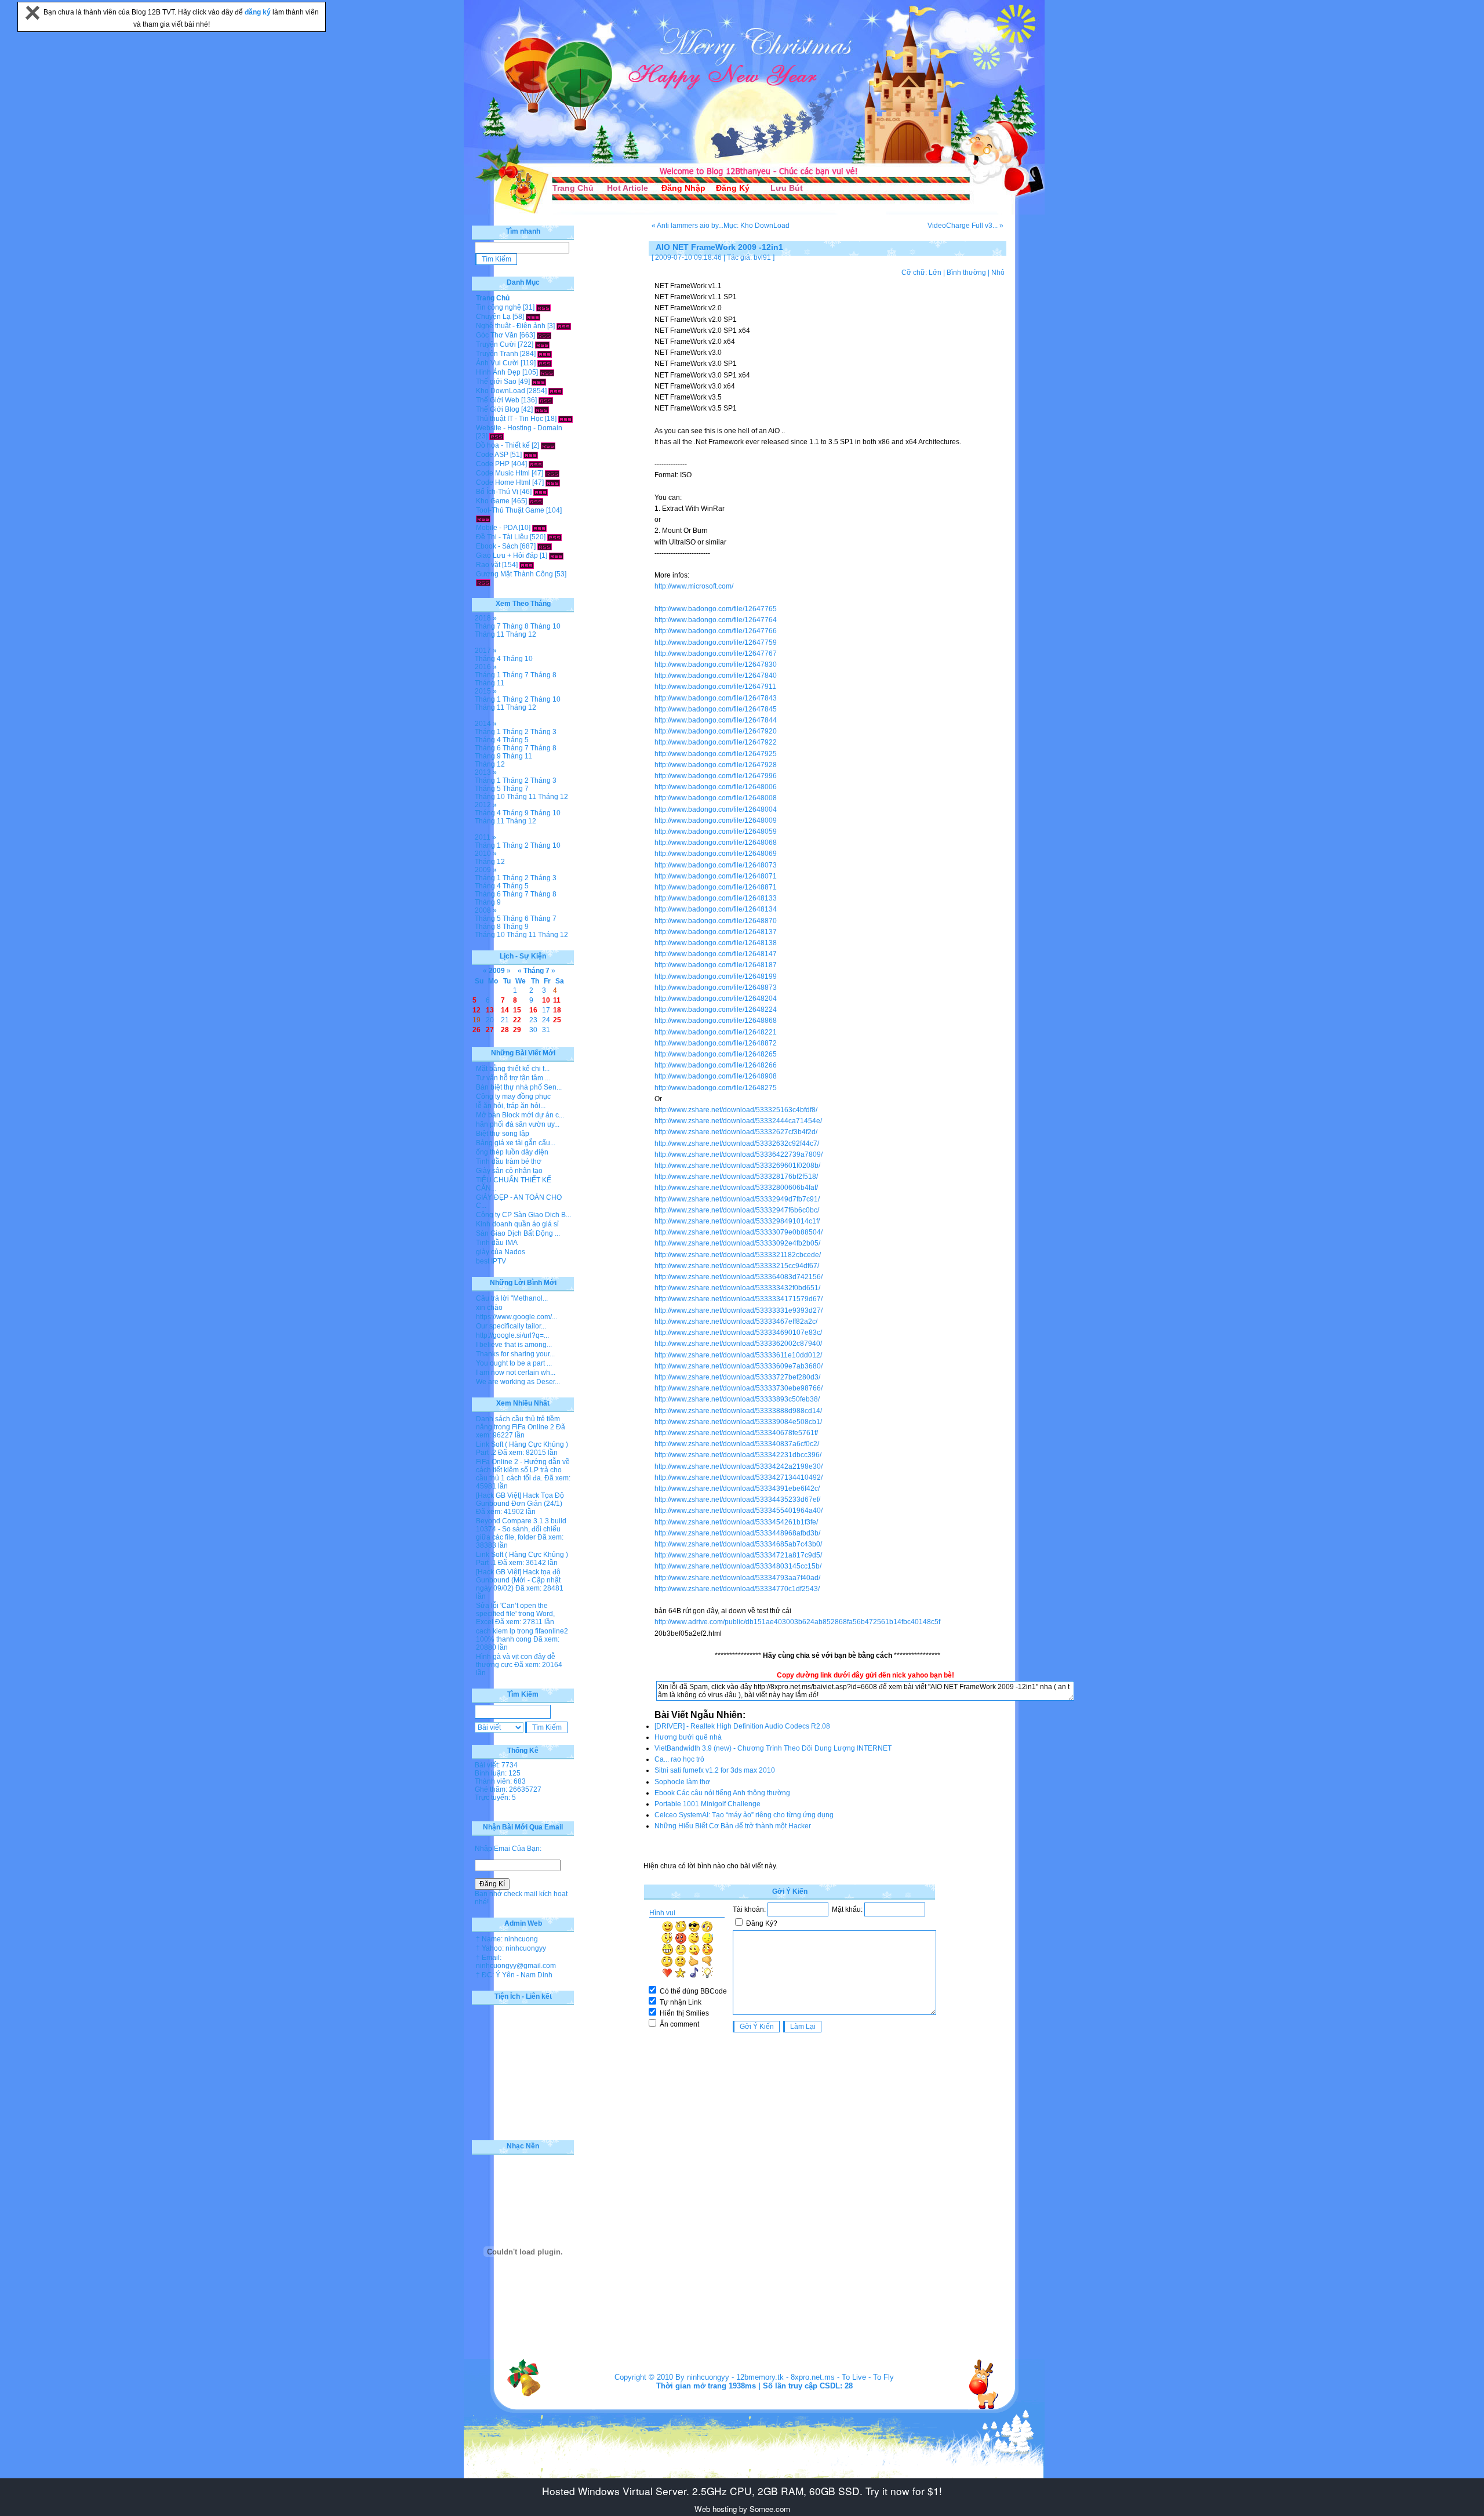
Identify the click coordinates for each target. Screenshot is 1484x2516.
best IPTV (491, 1261)
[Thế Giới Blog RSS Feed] (542, 409)
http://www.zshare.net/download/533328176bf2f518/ (736, 1177)
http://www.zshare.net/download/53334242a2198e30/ (739, 1466)
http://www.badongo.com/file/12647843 (716, 698)
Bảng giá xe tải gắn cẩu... (516, 1143)
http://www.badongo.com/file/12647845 (716, 709)
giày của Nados (501, 1252)
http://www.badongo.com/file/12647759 (716, 642)
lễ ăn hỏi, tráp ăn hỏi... (511, 1106)
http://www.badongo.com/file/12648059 (716, 832)
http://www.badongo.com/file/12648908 (716, 1076)
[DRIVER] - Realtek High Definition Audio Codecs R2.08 (742, 1726)
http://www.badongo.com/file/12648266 (716, 1065)
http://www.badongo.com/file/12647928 (716, 765)
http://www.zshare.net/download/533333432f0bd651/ (737, 1288)
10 (546, 1000)
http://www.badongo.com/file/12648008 (716, 798)
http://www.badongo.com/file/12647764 (716, 620)
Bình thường (966, 273)
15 (517, 1010)
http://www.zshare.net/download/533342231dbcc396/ (738, 1455)
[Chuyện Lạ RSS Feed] (533, 317)
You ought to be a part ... (514, 1363)
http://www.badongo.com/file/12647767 (716, 653)
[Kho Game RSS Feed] (536, 501)
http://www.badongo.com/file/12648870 (716, 921)
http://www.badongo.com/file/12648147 (716, 954)
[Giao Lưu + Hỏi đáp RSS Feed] (556, 556)
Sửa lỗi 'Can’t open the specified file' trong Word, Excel (515, 1614)
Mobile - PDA (497, 528)
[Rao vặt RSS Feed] (527, 565)
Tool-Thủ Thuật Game (510, 510)
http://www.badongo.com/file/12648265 (716, 1054)
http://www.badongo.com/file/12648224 (716, 1010)
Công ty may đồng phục (513, 1097)
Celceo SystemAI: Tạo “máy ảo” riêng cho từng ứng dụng (744, 1815)
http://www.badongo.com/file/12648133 (716, 898)
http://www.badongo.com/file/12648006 (716, 787)
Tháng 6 (488, 748)
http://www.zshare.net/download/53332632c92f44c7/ (737, 1143)
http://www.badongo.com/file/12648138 (716, 943)
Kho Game (493, 501)
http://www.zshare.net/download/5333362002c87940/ (738, 1344)
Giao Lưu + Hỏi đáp (507, 556)
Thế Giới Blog (498, 409)
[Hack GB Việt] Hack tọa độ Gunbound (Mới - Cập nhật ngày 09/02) (518, 1580)
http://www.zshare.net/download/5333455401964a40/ (739, 1511)
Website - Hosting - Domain (519, 428)
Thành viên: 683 (500, 1781)
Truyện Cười (496, 344)
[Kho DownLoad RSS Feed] (556, 391)
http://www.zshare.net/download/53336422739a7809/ (739, 1154)
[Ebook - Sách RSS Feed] (545, 546)
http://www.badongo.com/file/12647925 (716, 754)
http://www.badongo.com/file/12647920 (716, 731)
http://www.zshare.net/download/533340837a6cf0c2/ (737, 1444)
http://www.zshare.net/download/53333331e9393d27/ (739, 1310)
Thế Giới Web (498, 400)
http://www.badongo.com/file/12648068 (716, 843)
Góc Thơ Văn (497, 335)
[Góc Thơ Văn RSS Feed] (544, 335)
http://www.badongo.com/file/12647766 (716, 631)
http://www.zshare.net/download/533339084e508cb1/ (738, 1422)
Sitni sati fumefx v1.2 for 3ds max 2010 (715, 1770)
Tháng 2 (516, 699)
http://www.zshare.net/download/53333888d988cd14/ (738, 1411)
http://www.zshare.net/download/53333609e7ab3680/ (739, 1366)
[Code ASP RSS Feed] (531, 455)
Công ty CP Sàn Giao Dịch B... (523, 1215)
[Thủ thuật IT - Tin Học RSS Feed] (565, 419)
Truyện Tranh (497, 354)
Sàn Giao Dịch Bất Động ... (518, 1233)
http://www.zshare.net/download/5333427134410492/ (739, 1477)
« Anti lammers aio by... (688, 226)
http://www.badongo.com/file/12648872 (716, 1043)
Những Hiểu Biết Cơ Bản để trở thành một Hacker (733, 1826)
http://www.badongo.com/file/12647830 (716, 665)
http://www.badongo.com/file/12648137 (716, 932)
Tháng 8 (516, 626)
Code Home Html (503, 482)
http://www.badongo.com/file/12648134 (716, 909)
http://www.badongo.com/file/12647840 (716, 676)
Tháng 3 (543, 732)
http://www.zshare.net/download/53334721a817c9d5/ (738, 1555)
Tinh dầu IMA (497, 1243)
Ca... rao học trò (679, 1759)
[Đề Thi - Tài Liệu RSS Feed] (554, 537)
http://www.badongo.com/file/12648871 (716, 887)
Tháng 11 (490, 634)
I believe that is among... (514, 1345)
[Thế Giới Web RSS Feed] (546, 400)
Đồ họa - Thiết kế (503, 445)
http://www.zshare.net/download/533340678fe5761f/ (736, 1433)
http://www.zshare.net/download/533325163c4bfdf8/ (736, 1110)
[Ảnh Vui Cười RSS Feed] (545, 363)
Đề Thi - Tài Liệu (502, 537)
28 (505, 1030)
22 (517, 1020)
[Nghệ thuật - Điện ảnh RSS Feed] (564, 326)
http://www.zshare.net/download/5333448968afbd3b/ (737, 1533)
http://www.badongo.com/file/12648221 (716, 1032)
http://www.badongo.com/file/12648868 (716, 1021)
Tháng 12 (521, 634)
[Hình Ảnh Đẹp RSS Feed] (547, 372)
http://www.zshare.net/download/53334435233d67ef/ (737, 1500)
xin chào (489, 1308)
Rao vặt (488, 565)
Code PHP (493, 464)
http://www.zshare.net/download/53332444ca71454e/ (738, 1121)
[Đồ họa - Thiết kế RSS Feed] (548, 445)
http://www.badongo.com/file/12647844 (716, 720)
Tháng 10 (545, 626)
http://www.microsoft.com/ (694, 586)
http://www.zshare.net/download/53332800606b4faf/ (736, 1188)
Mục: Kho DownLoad (756, 226)
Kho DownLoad (501, 391)
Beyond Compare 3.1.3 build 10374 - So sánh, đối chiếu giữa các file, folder (521, 1529)
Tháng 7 (488, 626)
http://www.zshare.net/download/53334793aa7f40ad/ (737, 1578)
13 (490, 1010)
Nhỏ (998, 273)
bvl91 (762, 257)
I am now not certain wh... (516, 1373)
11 (557, 1000)
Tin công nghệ (499, 307)
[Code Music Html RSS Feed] (552, 473)
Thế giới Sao (496, 382)
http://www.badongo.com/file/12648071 (716, 876)
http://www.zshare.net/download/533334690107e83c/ (738, 1333)
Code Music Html (503, 473)
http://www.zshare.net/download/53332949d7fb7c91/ (737, 1199)
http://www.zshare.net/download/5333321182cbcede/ (738, 1255)
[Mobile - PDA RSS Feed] (539, 528)
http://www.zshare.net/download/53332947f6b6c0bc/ (737, 1210)
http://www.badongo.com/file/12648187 (716, 965)
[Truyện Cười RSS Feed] (542, 344)
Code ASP (492, 455)
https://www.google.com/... (517, 1317)
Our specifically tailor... (511, 1326)
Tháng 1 (488, 675)
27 (490, 1030)
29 (517, 1030)
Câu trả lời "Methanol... (512, 1298)
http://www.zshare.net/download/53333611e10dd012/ (738, 1355)
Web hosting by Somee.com (742, 2509)
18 (557, 1010)
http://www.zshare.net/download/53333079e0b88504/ (739, 1232)
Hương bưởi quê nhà (688, 1737)
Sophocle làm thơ (682, 1782)
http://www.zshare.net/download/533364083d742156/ (739, 1277)
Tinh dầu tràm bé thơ (509, 1161)
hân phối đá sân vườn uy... (518, 1124)
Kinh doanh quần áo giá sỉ (517, 1224)
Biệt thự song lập (503, 1134)
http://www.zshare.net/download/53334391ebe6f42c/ (737, 1488)
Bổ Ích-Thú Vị (497, 492)
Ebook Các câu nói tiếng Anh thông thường (722, 1793)
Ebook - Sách (497, 546)
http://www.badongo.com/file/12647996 (716, 776)
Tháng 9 (488, 756)
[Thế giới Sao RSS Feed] (539, 382)
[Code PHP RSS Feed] (536, 464)
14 (505, 1010)
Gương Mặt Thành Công (514, 574)
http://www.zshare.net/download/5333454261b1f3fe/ (736, 1522)
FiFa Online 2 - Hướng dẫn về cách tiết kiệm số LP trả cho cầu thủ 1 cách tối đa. (523, 1470)
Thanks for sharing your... (515, 1354)
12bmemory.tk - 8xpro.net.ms (785, 2377)
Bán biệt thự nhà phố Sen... (519, 1087)
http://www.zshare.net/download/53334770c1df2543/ (737, 1589)
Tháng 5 (516, 740)
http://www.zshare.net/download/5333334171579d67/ (739, 1299)
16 (533, 1010)
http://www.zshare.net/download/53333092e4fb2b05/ (737, 1243)
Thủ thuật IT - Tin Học (510, 419)
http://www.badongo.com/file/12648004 (716, 809)
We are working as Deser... (518, 1382)
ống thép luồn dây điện (512, 1152)
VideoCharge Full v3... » (965, 226)
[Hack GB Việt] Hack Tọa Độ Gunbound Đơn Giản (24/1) (520, 1500)
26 (477, 1030)
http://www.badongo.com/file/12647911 (715, 687)
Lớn (935, 273)
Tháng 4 (488, 659)
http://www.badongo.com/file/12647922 (716, 742)
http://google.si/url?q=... (512, 1335)
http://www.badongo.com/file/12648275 (716, 1088)
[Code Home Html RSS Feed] (553, 482)
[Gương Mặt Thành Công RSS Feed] (483, 582)
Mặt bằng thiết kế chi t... (513, 1069)
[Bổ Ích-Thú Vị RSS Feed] (541, 492)
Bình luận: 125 (498, 1773)
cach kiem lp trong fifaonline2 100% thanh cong (522, 1635)
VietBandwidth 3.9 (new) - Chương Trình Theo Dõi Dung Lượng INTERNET (773, 1748)
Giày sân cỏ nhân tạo (509, 1171)
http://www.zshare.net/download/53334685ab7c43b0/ (738, 1544)
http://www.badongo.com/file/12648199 (716, 976)
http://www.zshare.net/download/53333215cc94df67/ (737, 1266)
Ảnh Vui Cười (497, 363)
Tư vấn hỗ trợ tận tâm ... (513, 1078)
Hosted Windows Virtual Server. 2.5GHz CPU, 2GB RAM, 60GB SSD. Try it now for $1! (742, 2491)
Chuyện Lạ (493, 317)
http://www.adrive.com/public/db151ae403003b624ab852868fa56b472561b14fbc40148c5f (797, 1622)
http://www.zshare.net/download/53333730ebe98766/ (739, 1388)
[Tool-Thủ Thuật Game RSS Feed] (483, 518)
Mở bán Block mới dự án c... (520, 1115)
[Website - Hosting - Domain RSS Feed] (497, 436)
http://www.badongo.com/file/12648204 (716, 999)
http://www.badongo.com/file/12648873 (716, 987)
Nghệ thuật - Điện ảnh (511, 326)
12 (477, 1010)
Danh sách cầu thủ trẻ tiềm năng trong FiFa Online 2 (518, 1423)
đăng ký (259, 12)
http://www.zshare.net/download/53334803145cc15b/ (738, 1566)
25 (557, 1020)
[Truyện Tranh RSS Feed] (545, 354)
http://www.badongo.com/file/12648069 (716, 854)
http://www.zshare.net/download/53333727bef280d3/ (737, 1377)
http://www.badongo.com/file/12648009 (716, 820)
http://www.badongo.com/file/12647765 (716, 609)
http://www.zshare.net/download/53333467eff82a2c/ (736, 1321)
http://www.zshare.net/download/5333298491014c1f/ (737, 1221)
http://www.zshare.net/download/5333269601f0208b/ (737, 1166)
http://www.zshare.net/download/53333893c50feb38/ (737, 1399)
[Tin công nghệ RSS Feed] (543, 307)
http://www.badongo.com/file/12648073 (716, 865)
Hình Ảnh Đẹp (498, 372)
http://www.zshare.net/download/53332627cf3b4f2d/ (736, 1132)
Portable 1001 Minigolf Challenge (708, 1804)
